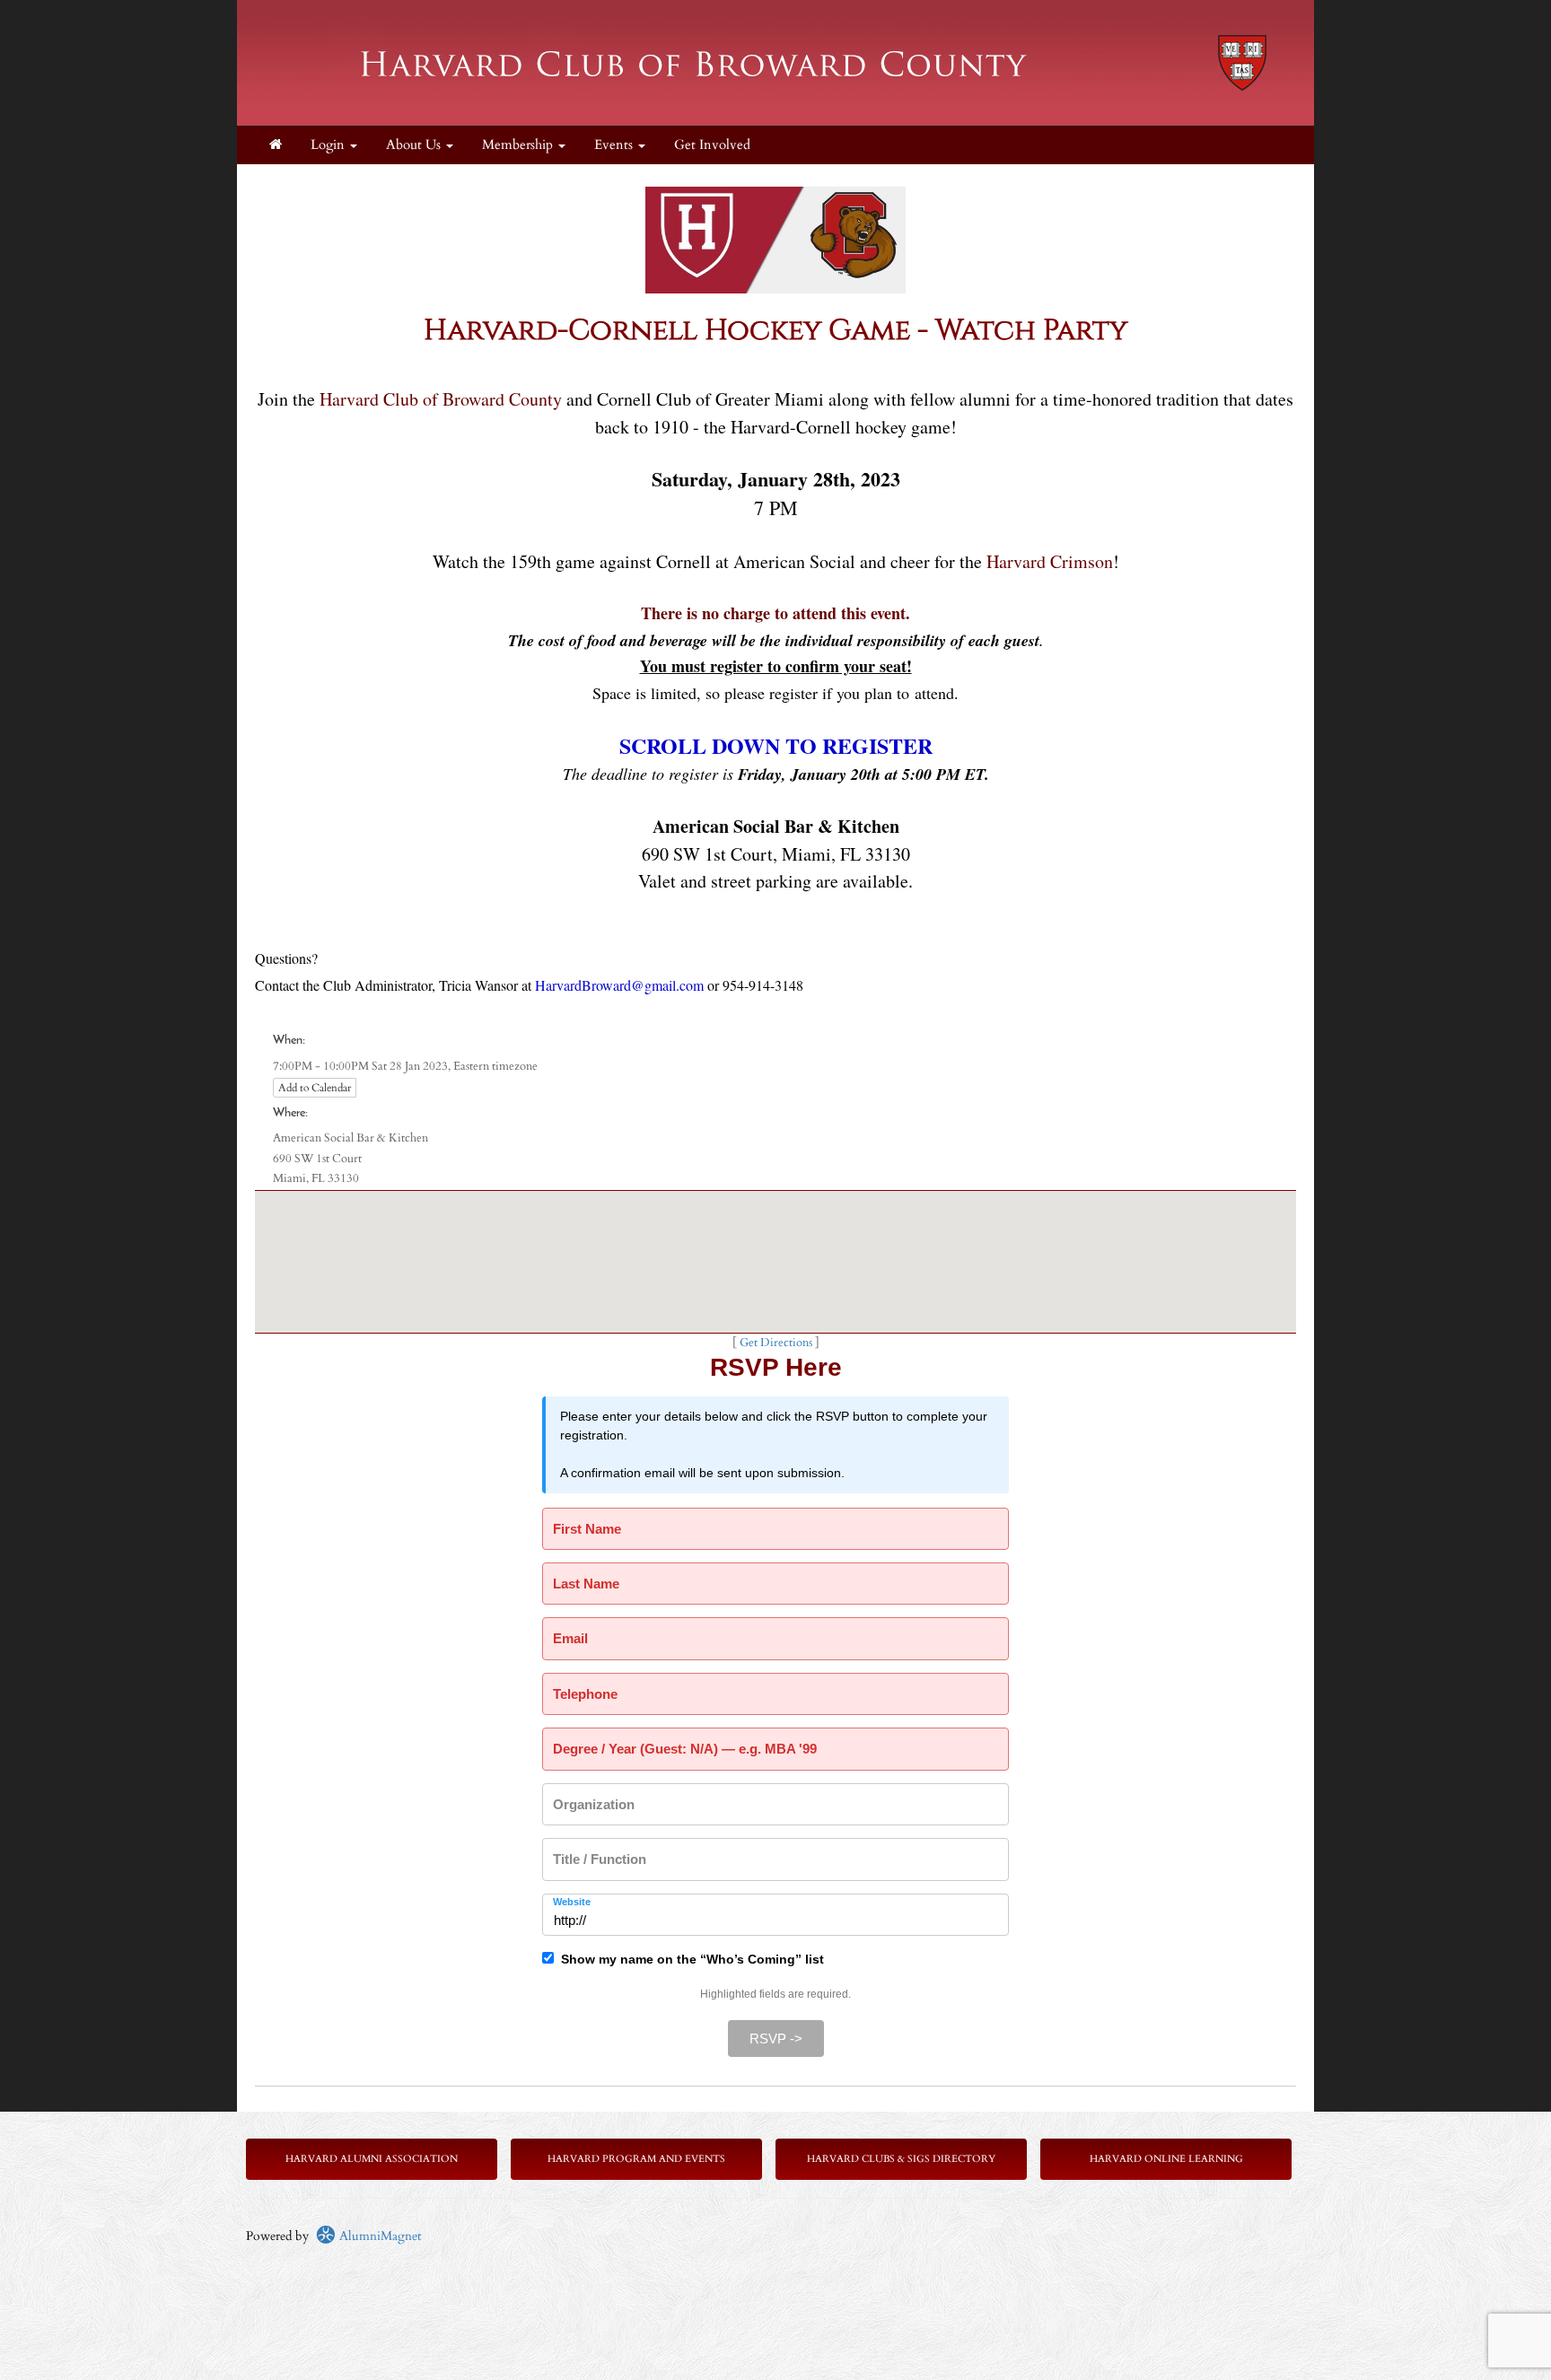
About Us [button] (415, 145)
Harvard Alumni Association (372, 2159)
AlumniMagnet (378, 2236)
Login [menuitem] (329, 145)
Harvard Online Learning (1166, 2159)
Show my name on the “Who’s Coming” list (689, 1959)
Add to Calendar (315, 1088)
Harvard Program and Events (636, 2159)
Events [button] (615, 145)
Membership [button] (519, 145)
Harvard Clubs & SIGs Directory (901, 2159)
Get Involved (712, 145)
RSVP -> (776, 2039)
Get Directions (776, 1343)
